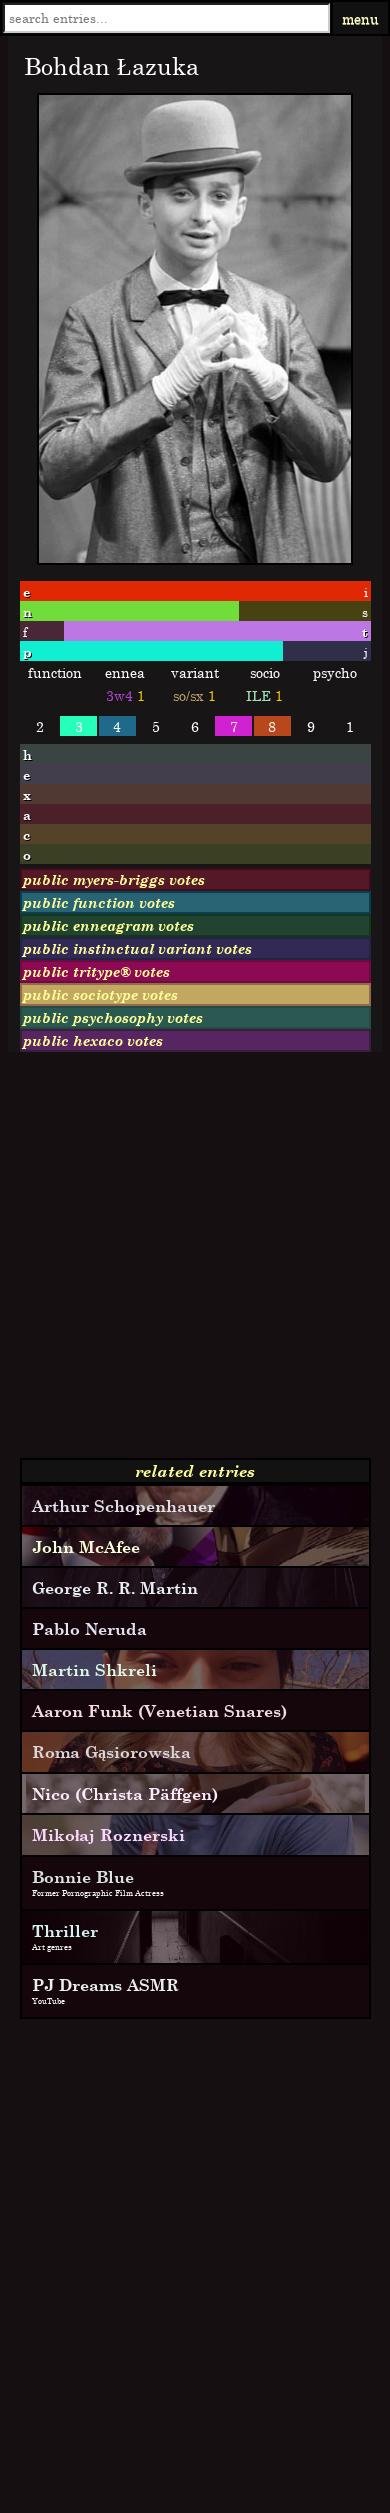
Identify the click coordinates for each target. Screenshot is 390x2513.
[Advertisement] (195, 1263)
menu (360, 18)
